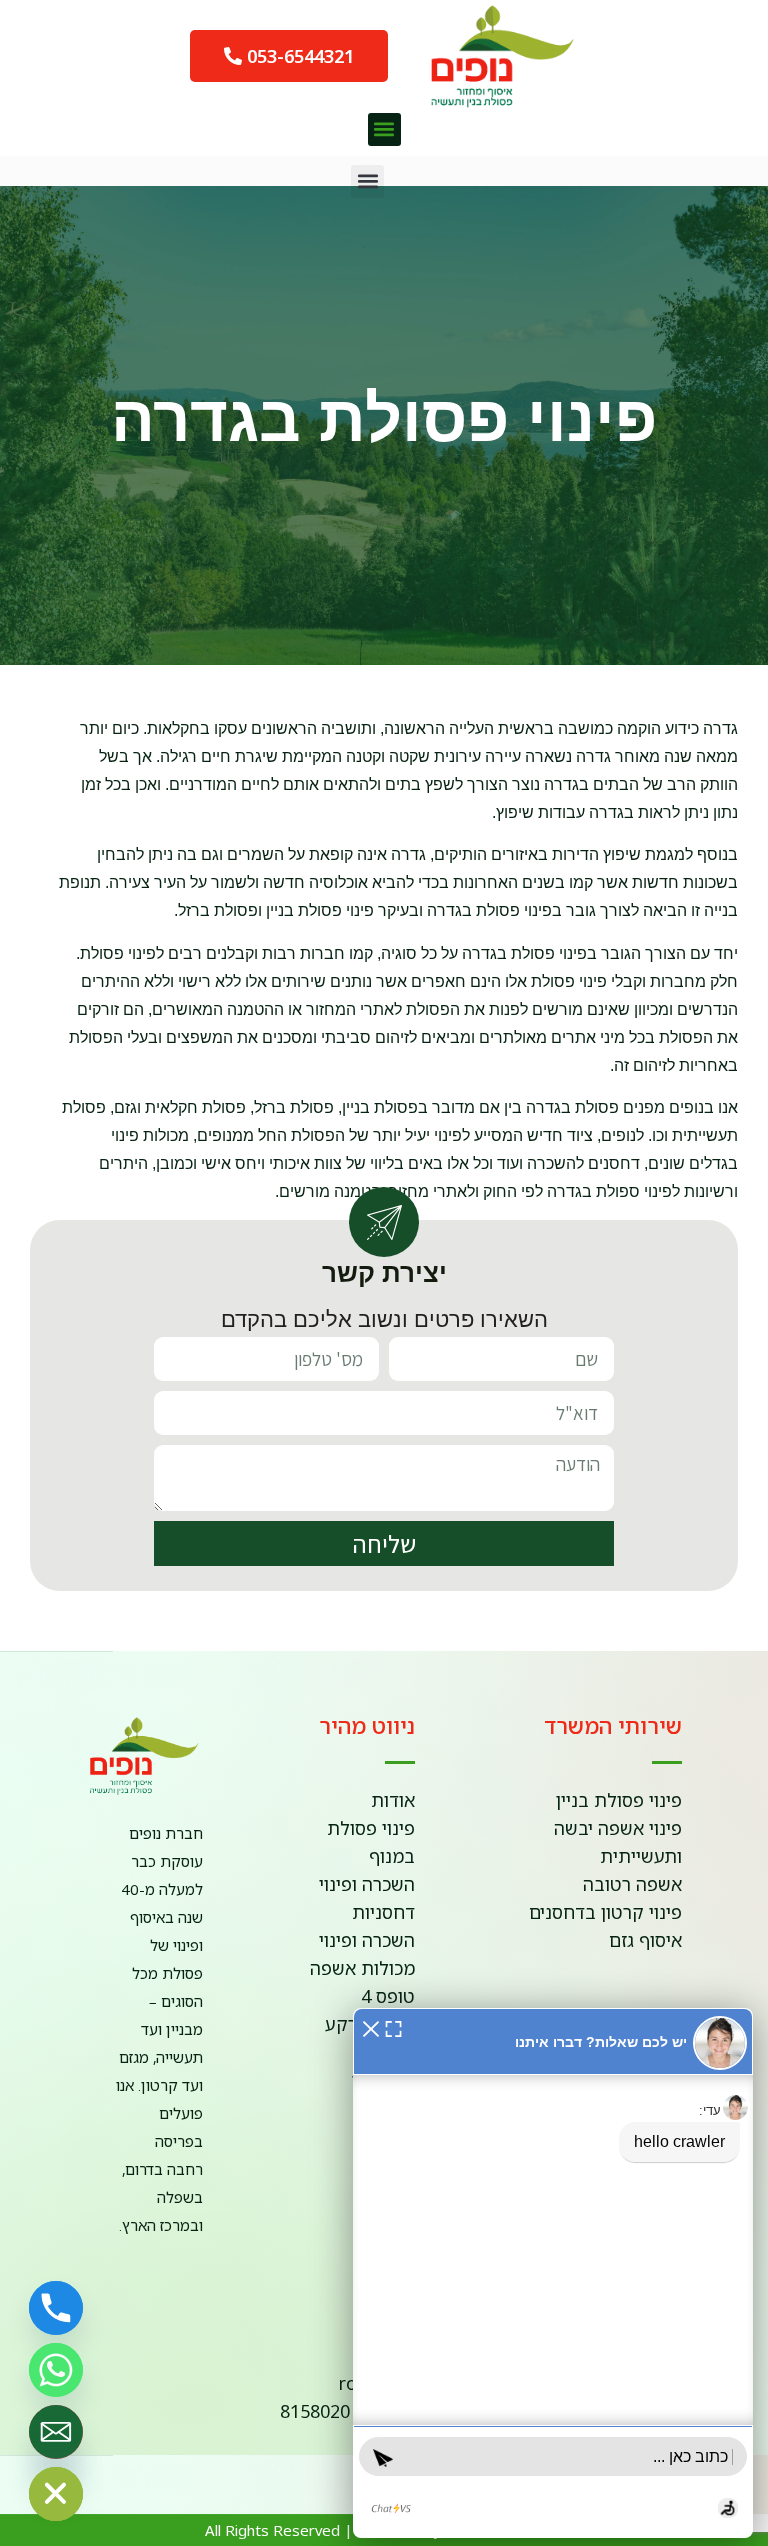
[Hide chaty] (56, 2494)
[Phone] (56, 2308)
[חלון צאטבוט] (553, 2273)
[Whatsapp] (56, 2370)
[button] (384, 129)
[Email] (56, 2432)
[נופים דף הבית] (483, 56)
